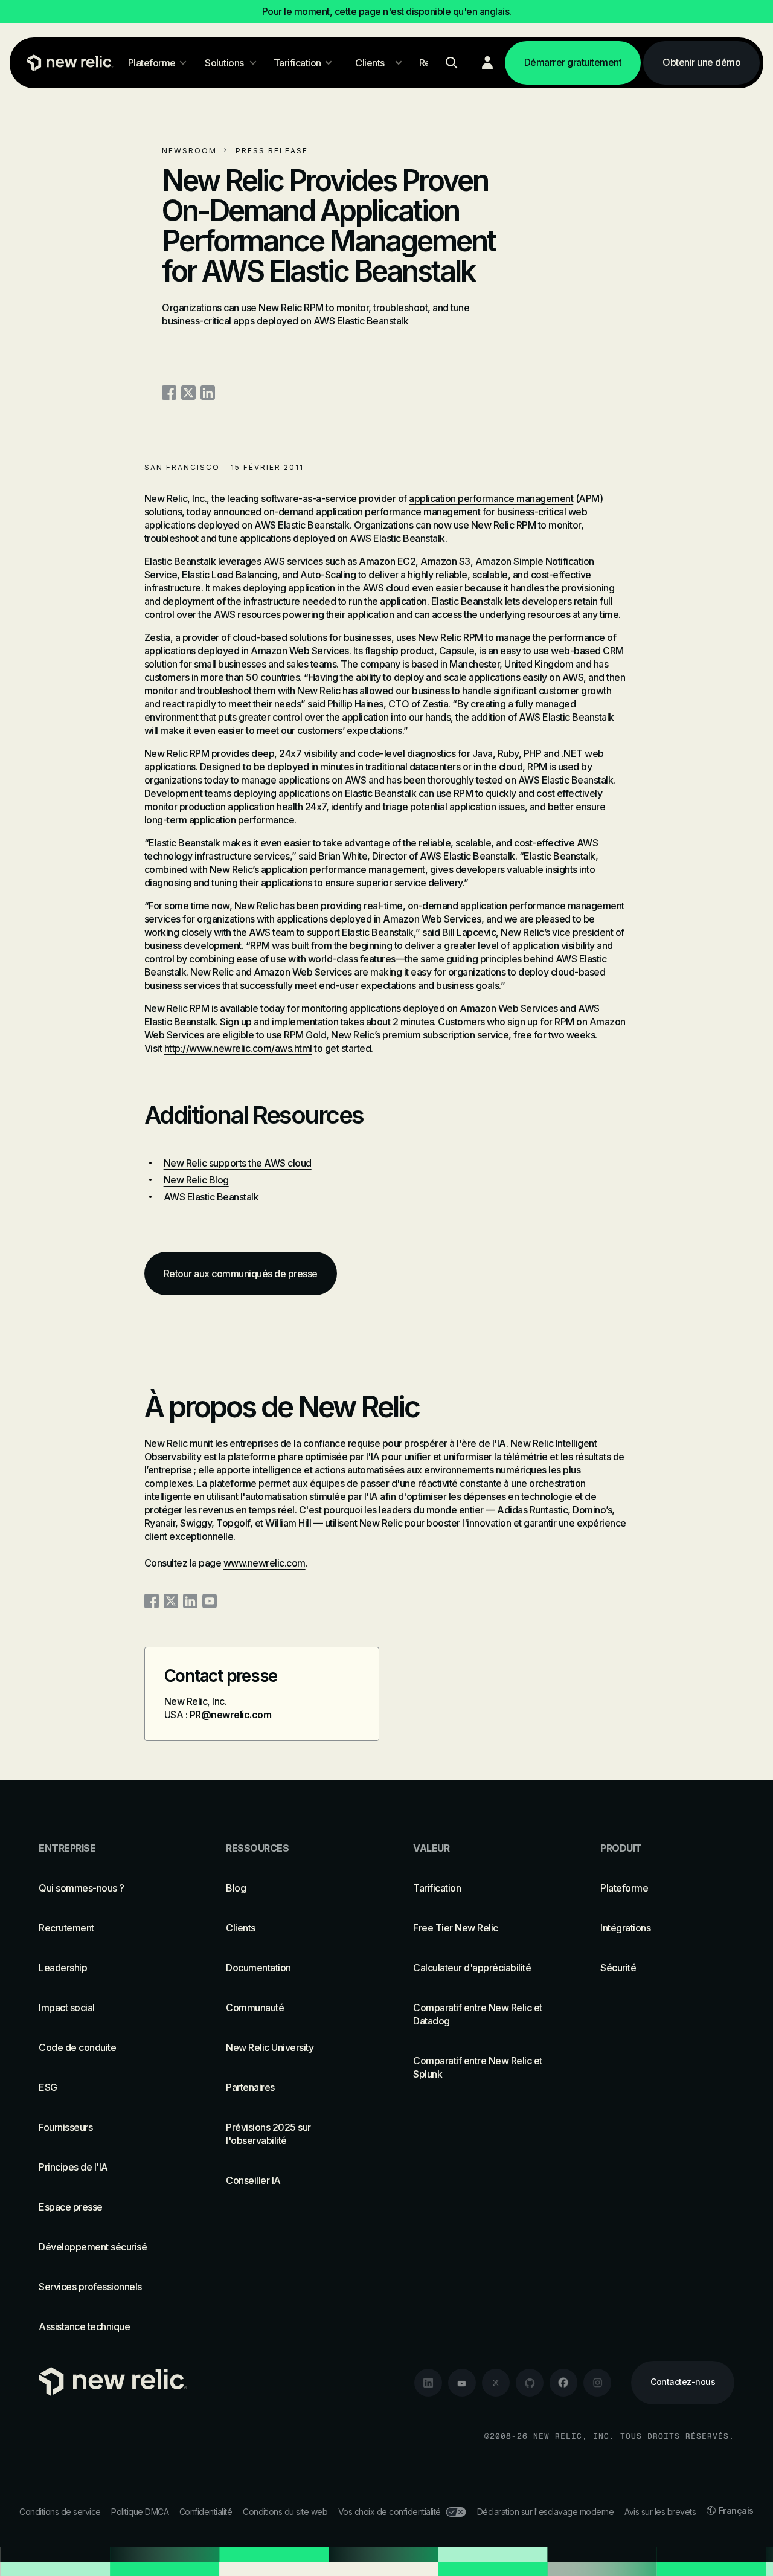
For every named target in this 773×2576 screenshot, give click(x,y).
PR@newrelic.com (231, 1715)
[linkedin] (428, 2383)
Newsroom (189, 151)
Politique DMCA (140, 2512)
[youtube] (462, 2383)
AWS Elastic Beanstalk (211, 1197)
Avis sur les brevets (660, 2512)
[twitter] (496, 2383)
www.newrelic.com (265, 1563)
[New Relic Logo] (67, 63)
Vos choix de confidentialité (390, 2512)
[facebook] (563, 2383)
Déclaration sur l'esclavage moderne (546, 2512)
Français (736, 2510)
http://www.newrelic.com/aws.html (238, 1048)
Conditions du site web (285, 2512)
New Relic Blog (196, 1180)
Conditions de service (60, 2512)
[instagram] (597, 2383)
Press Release (272, 151)
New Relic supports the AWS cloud (238, 1163)
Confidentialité (206, 2512)
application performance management (491, 498)
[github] (530, 2383)
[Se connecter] (487, 63)
